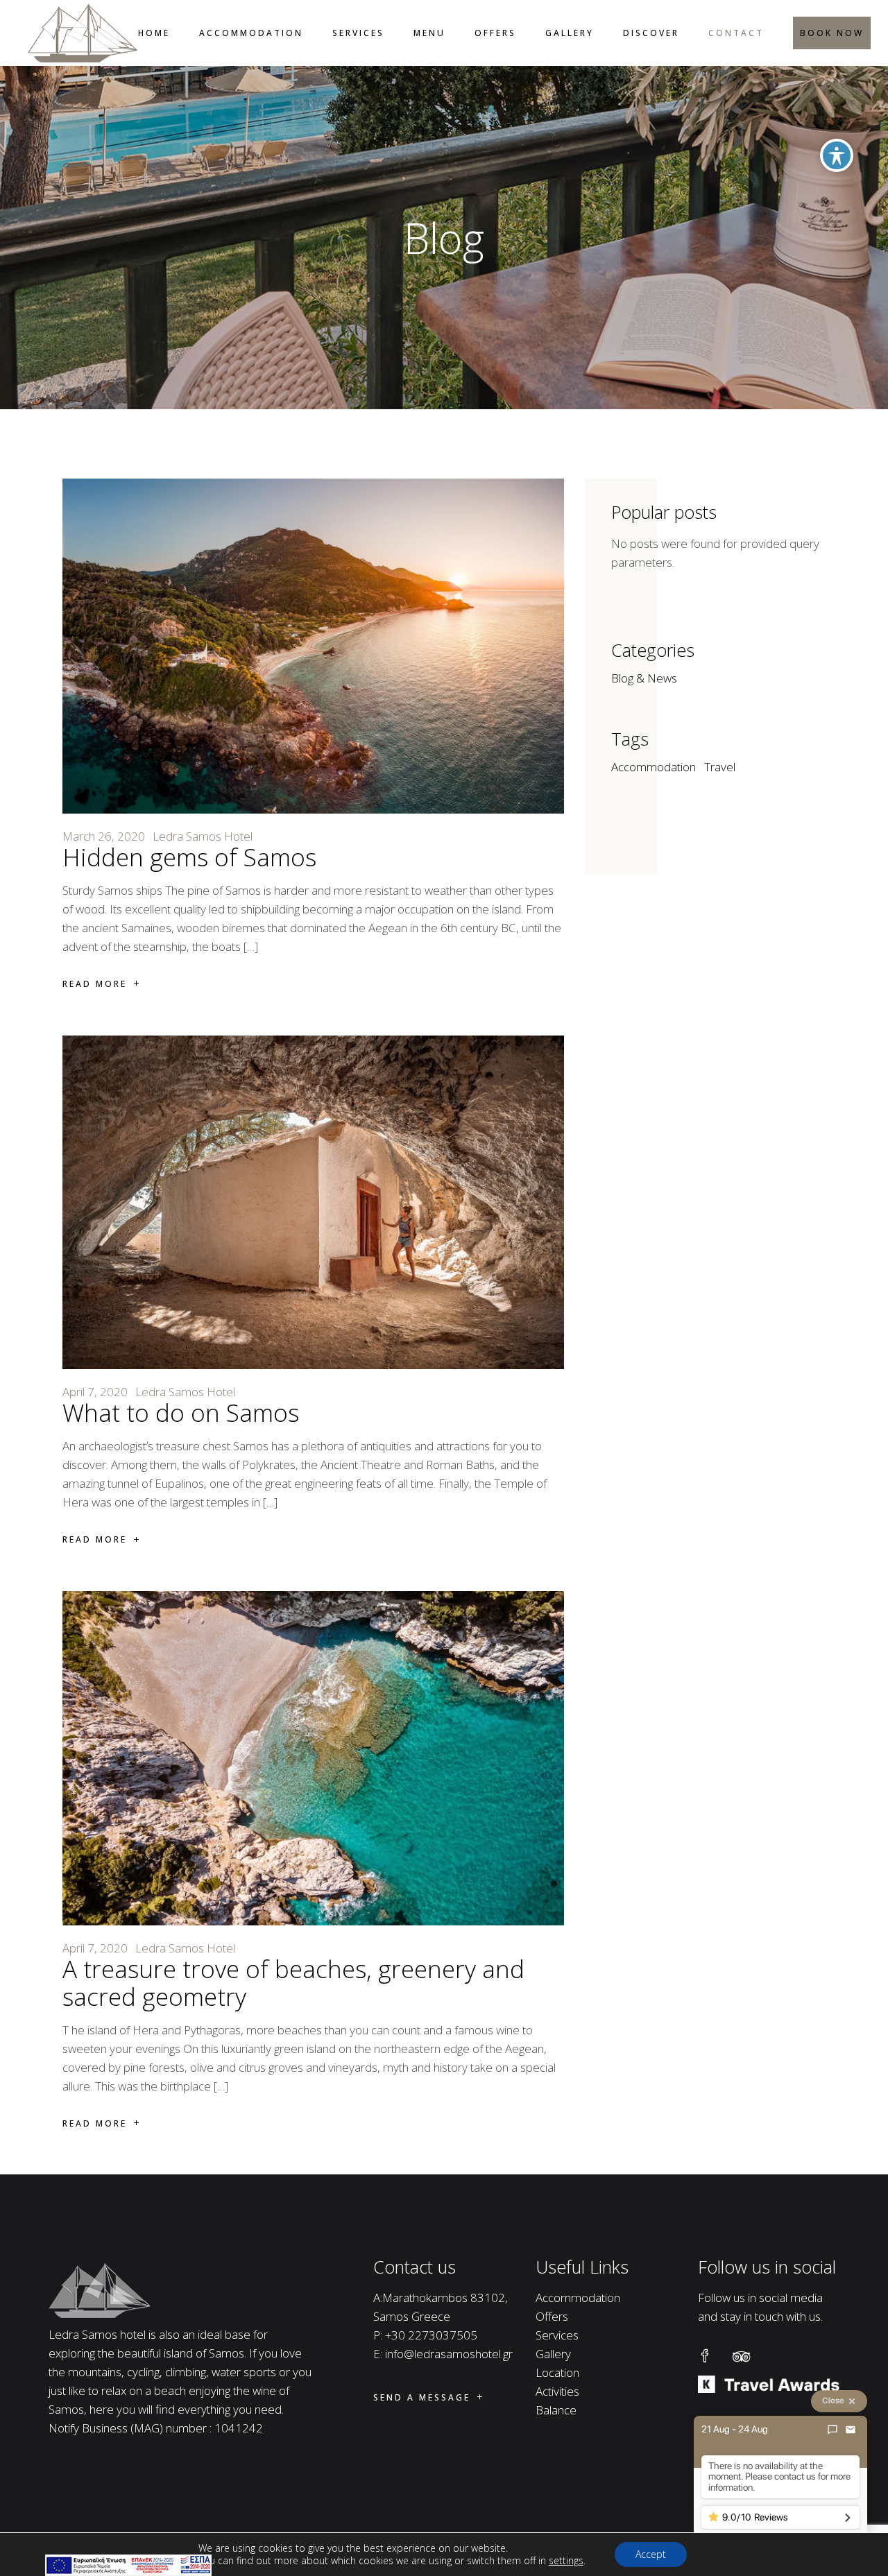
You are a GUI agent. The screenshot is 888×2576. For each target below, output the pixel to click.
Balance (556, 2410)
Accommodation (654, 767)
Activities (557, 2391)
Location (557, 2372)
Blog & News (644, 678)
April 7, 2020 (95, 1392)
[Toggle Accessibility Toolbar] (837, 155)
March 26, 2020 (104, 836)
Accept (651, 2554)
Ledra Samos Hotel (203, 836)
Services (557, 2335)
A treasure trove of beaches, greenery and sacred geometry (293, 1983)
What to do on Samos (181, 1412)
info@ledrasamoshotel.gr (449, 2354)
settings (566, 2561)
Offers (552, 2316)
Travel (720, 767)
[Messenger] (832, 2430)
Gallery (553, 2354)
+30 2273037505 (431, 2335)
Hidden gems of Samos (189, 857)
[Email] (851, 2430)
